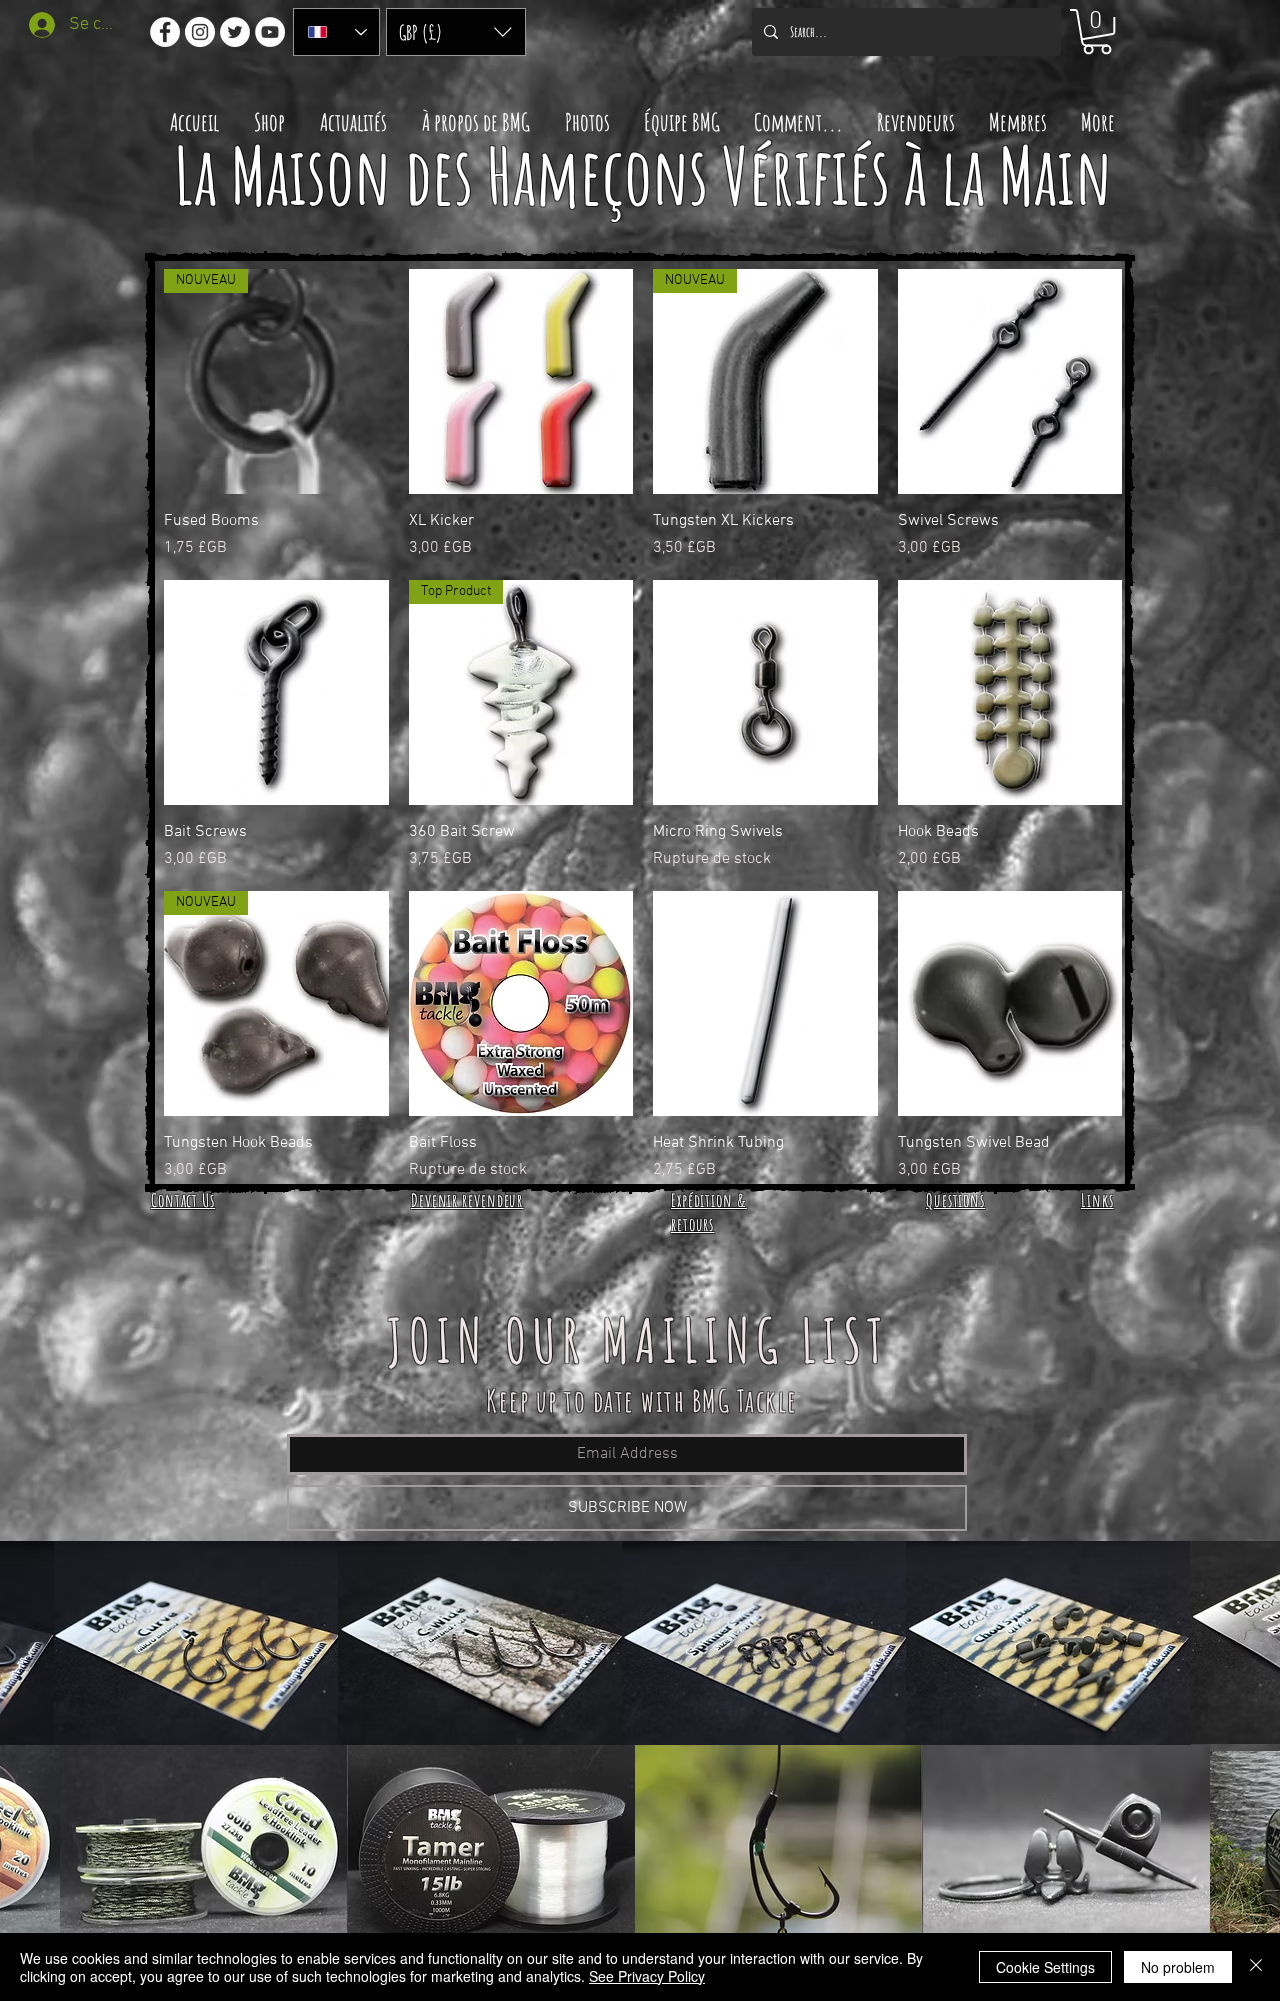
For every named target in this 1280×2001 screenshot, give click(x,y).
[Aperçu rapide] (521, 381)
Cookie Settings (1045, 1967)
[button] (456, 32)
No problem (1178, 1967)
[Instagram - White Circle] (200, 32)
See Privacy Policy (647, 1976)
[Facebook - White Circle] (165, 32)
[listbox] (456, 32)
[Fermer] (1256, 1967)
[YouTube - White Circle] (270, 32)
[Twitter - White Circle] (235, 32)
